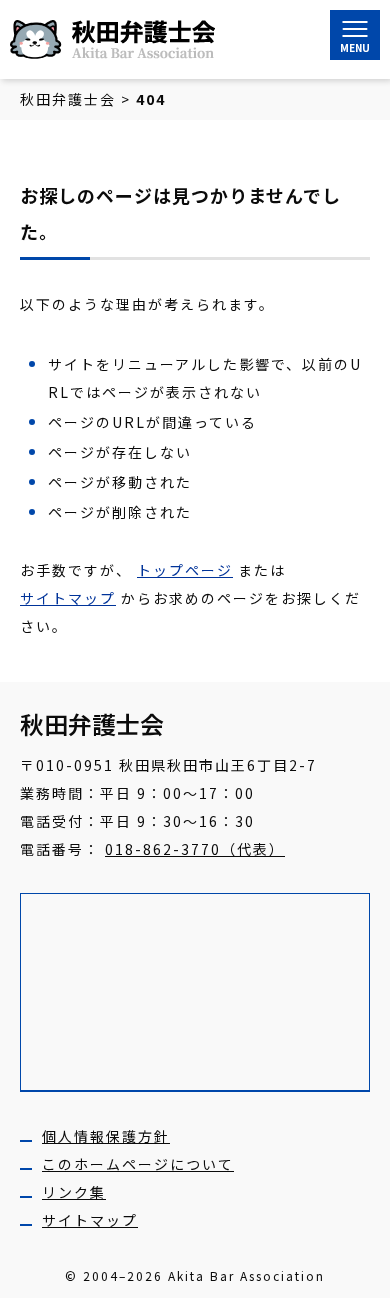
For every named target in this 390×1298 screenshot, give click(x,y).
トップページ (185, 570)
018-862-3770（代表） (195, 849)
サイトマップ (68, 598)
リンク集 (74, 1192)
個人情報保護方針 (106, 1136)
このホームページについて (138, 1164)
